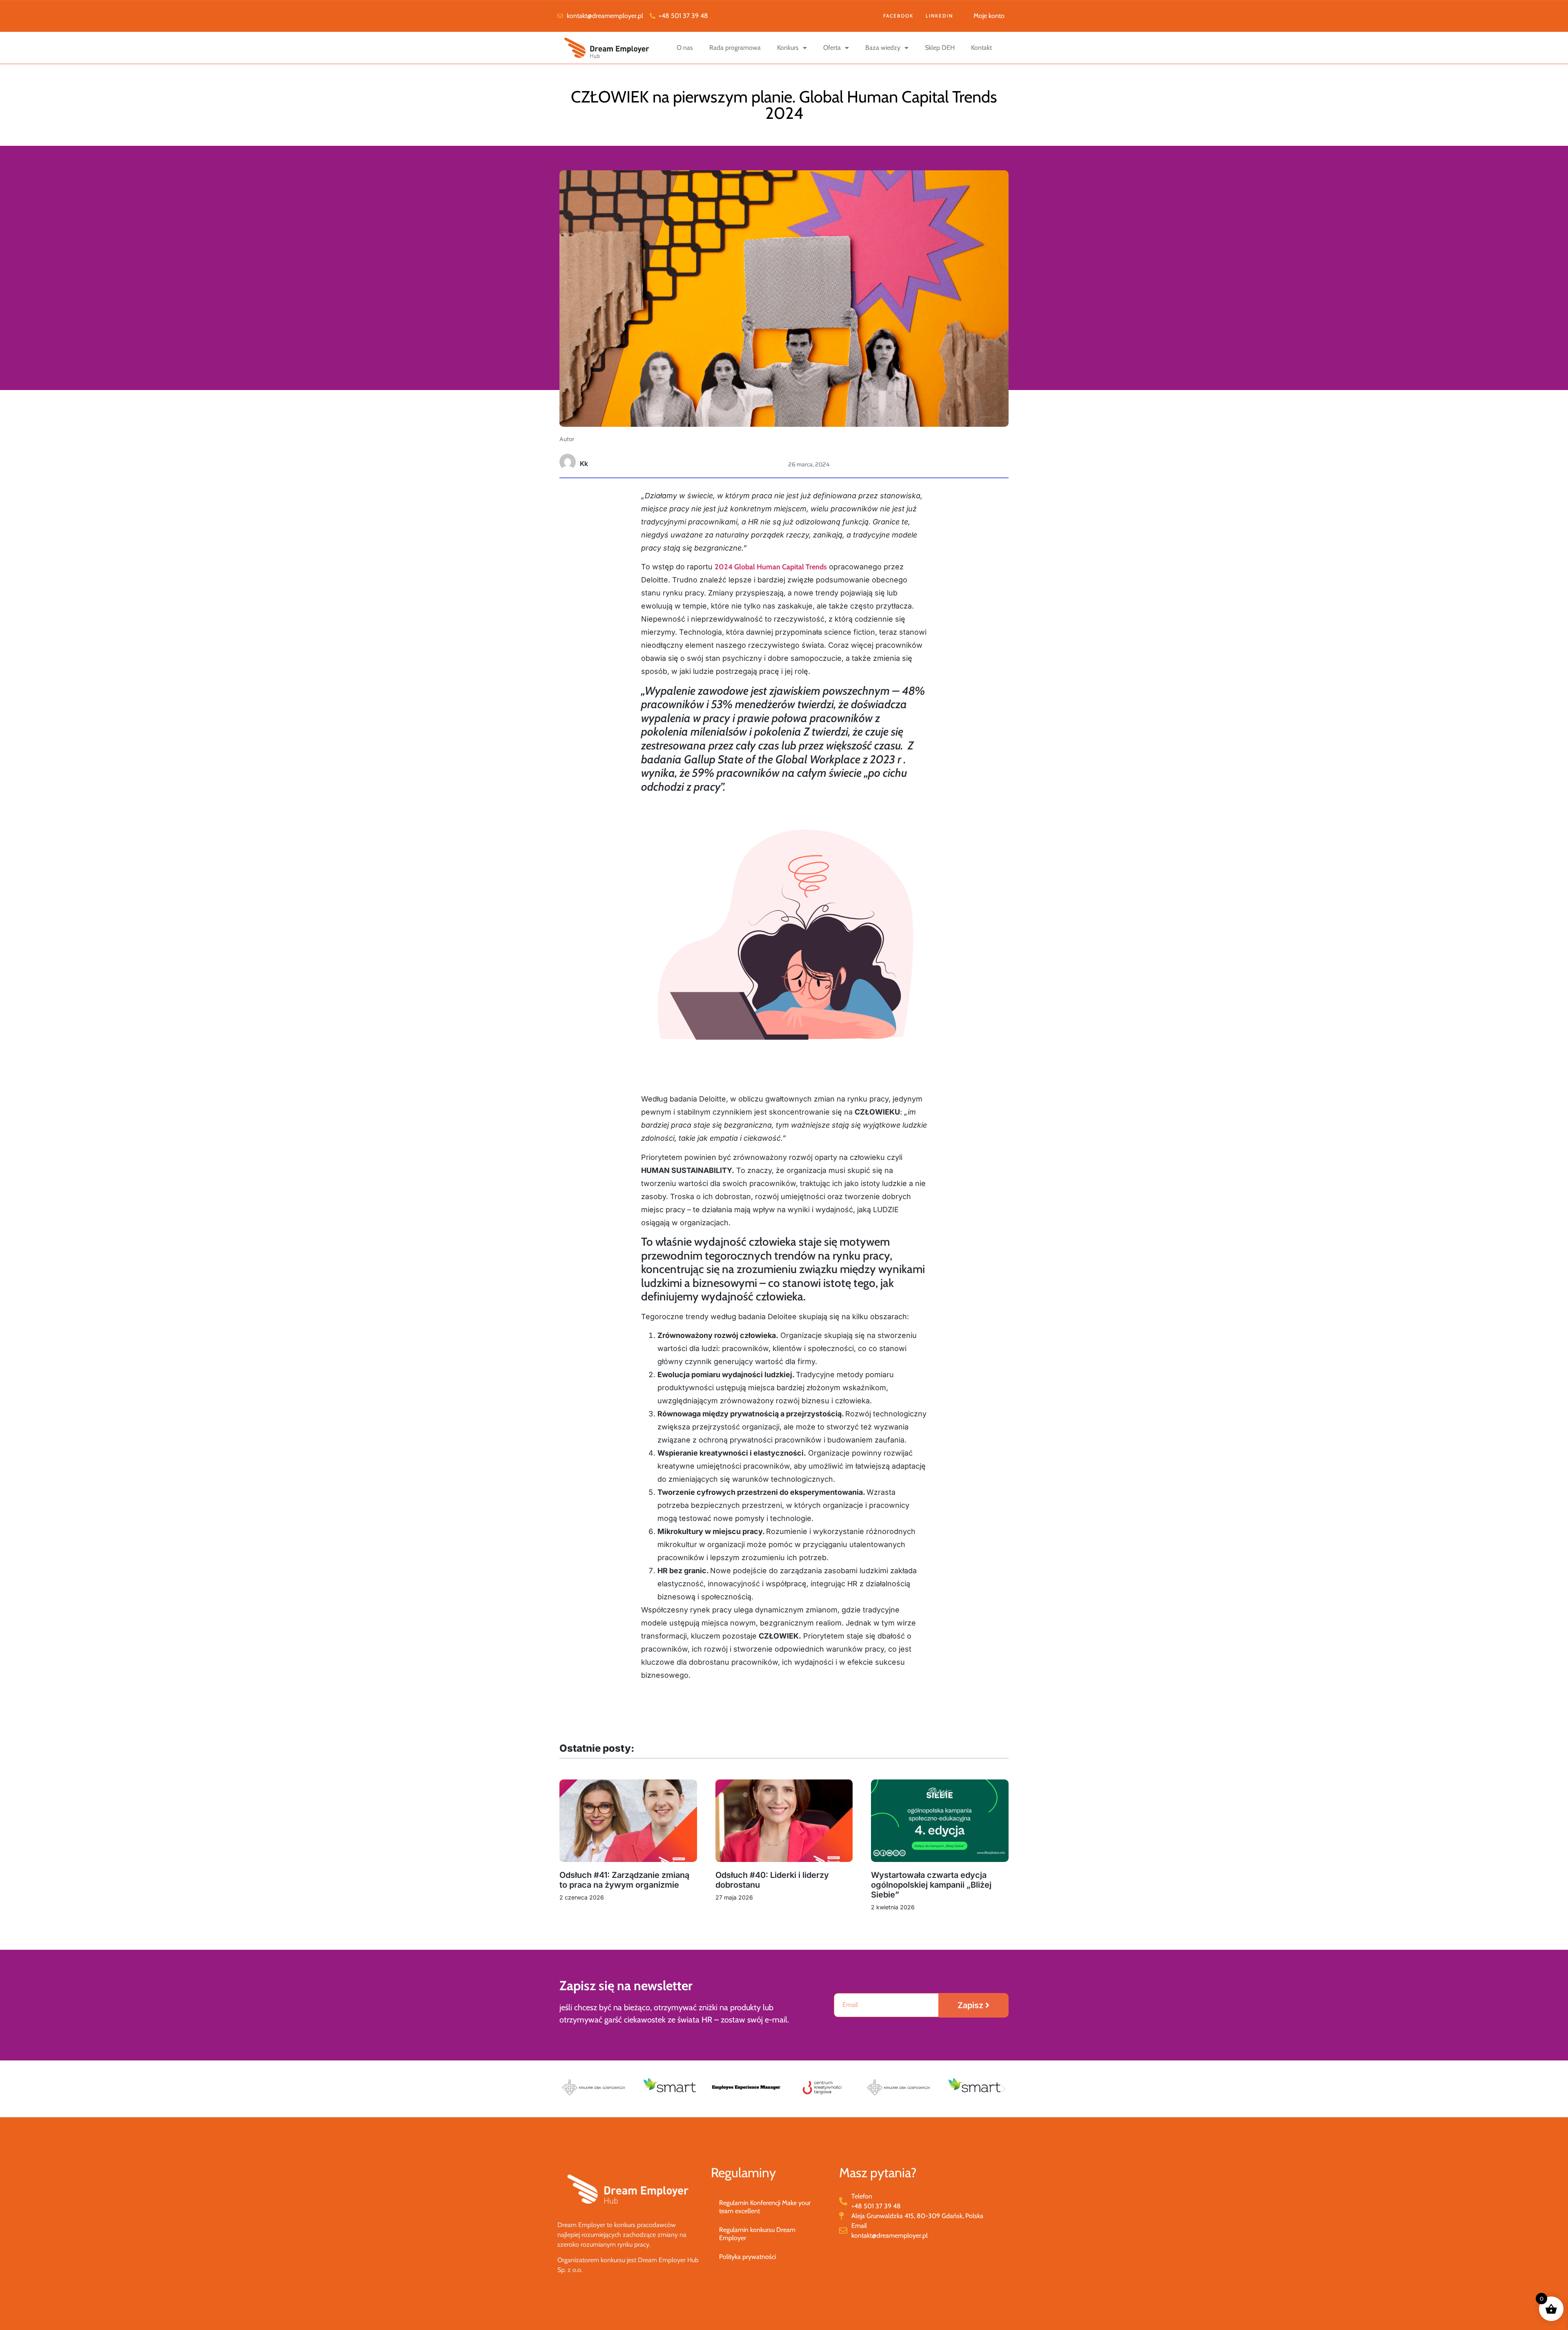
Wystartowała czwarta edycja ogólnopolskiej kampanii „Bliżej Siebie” (931, 1885)
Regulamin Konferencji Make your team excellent (765, 2207)
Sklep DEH (940, 48)
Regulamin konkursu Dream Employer (757, 2234)
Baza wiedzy (883, 48)
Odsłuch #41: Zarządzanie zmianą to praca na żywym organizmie (624, 1880)
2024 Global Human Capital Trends (771, 567)
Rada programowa (735, 48)
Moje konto (989, 16)
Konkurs (788, 48)
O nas (685, 48)
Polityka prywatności (747, 2257)
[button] (565, 2089)
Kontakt (981, 48)
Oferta (832, 48)
